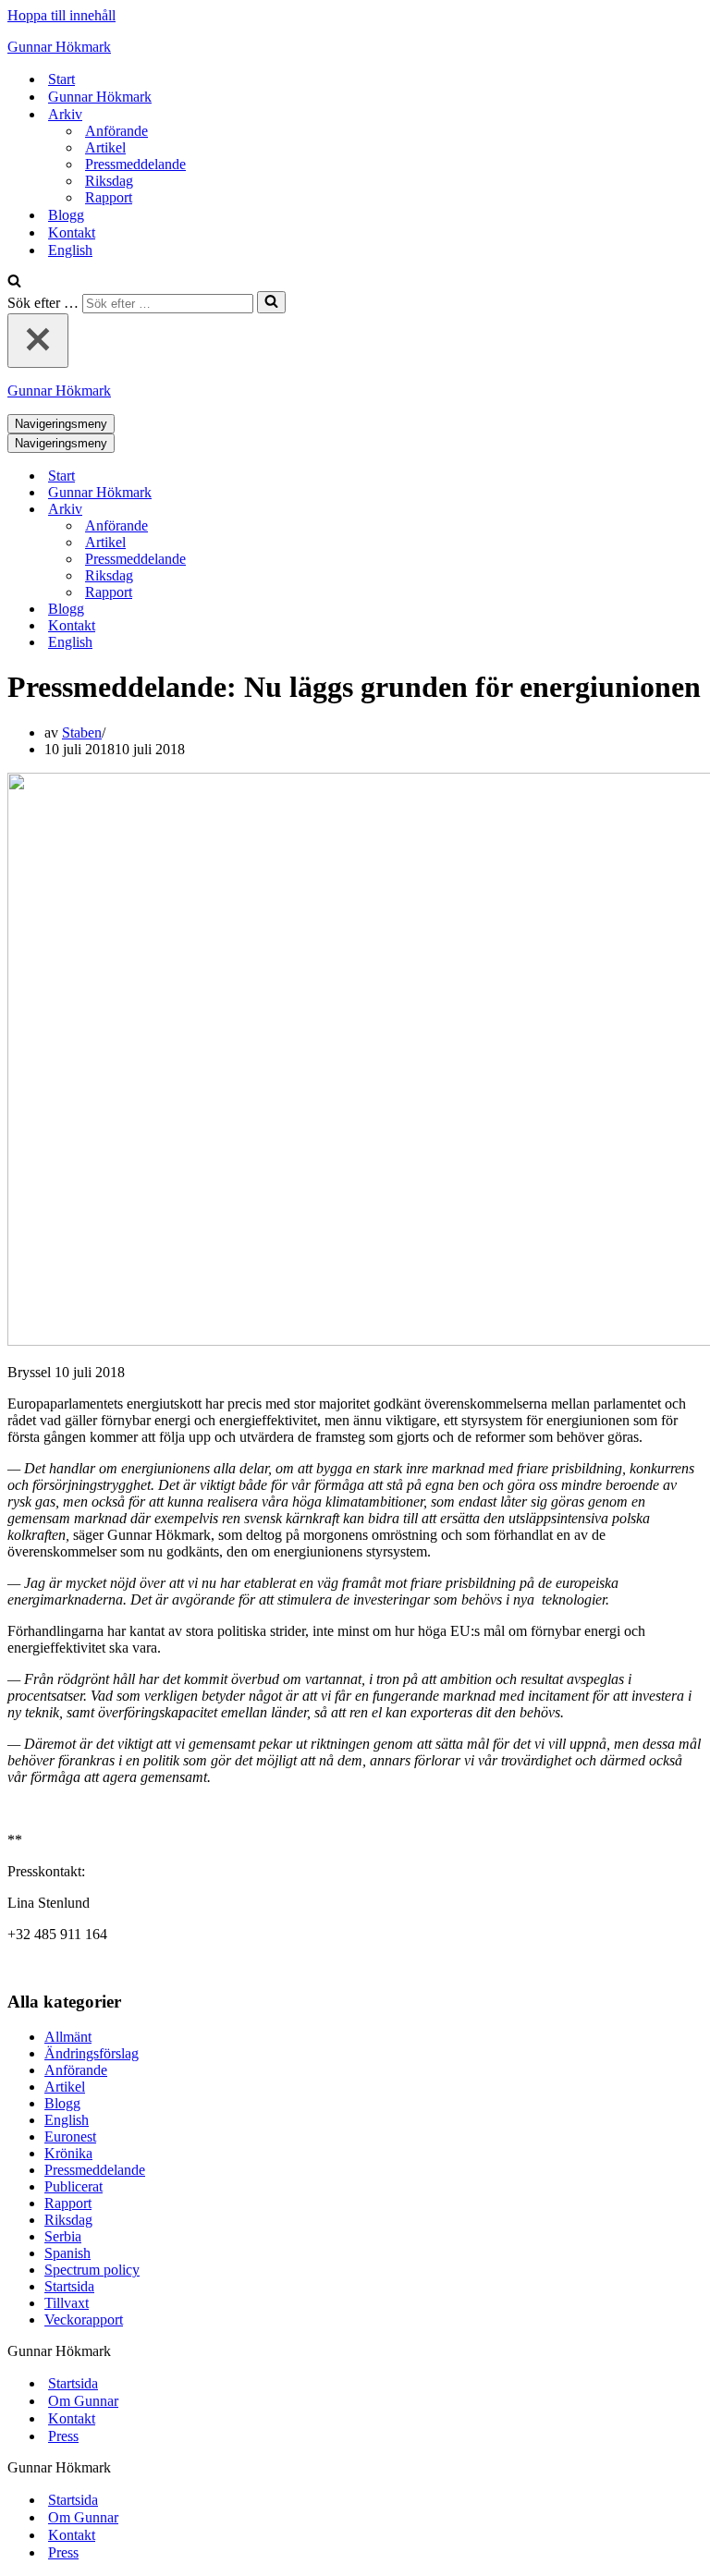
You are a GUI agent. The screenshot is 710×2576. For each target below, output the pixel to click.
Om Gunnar (83, 2401)
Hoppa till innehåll (61, 15)
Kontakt (72, 232)
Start (61, 79)
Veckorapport (84, 2320)
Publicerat (73, 2186)
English (70, 250)
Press (63, 2436)
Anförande (116, 131)
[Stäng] (38, 341)
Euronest (70, 2136)
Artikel (105, 147)
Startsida (69, 2286)
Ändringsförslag (92, 2053)
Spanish (67, 2253)
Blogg (66, 215)
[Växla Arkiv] (331, 510)
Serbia (63, 2236)
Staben (82, 733)
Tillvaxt (67, 2303)
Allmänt (68, 2037)
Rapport (109, 197)
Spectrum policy (92, 2270)
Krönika (68, 2153)
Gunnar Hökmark (100, 97)
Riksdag (109, 181)
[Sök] (14, 282)
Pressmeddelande (135, 164)
